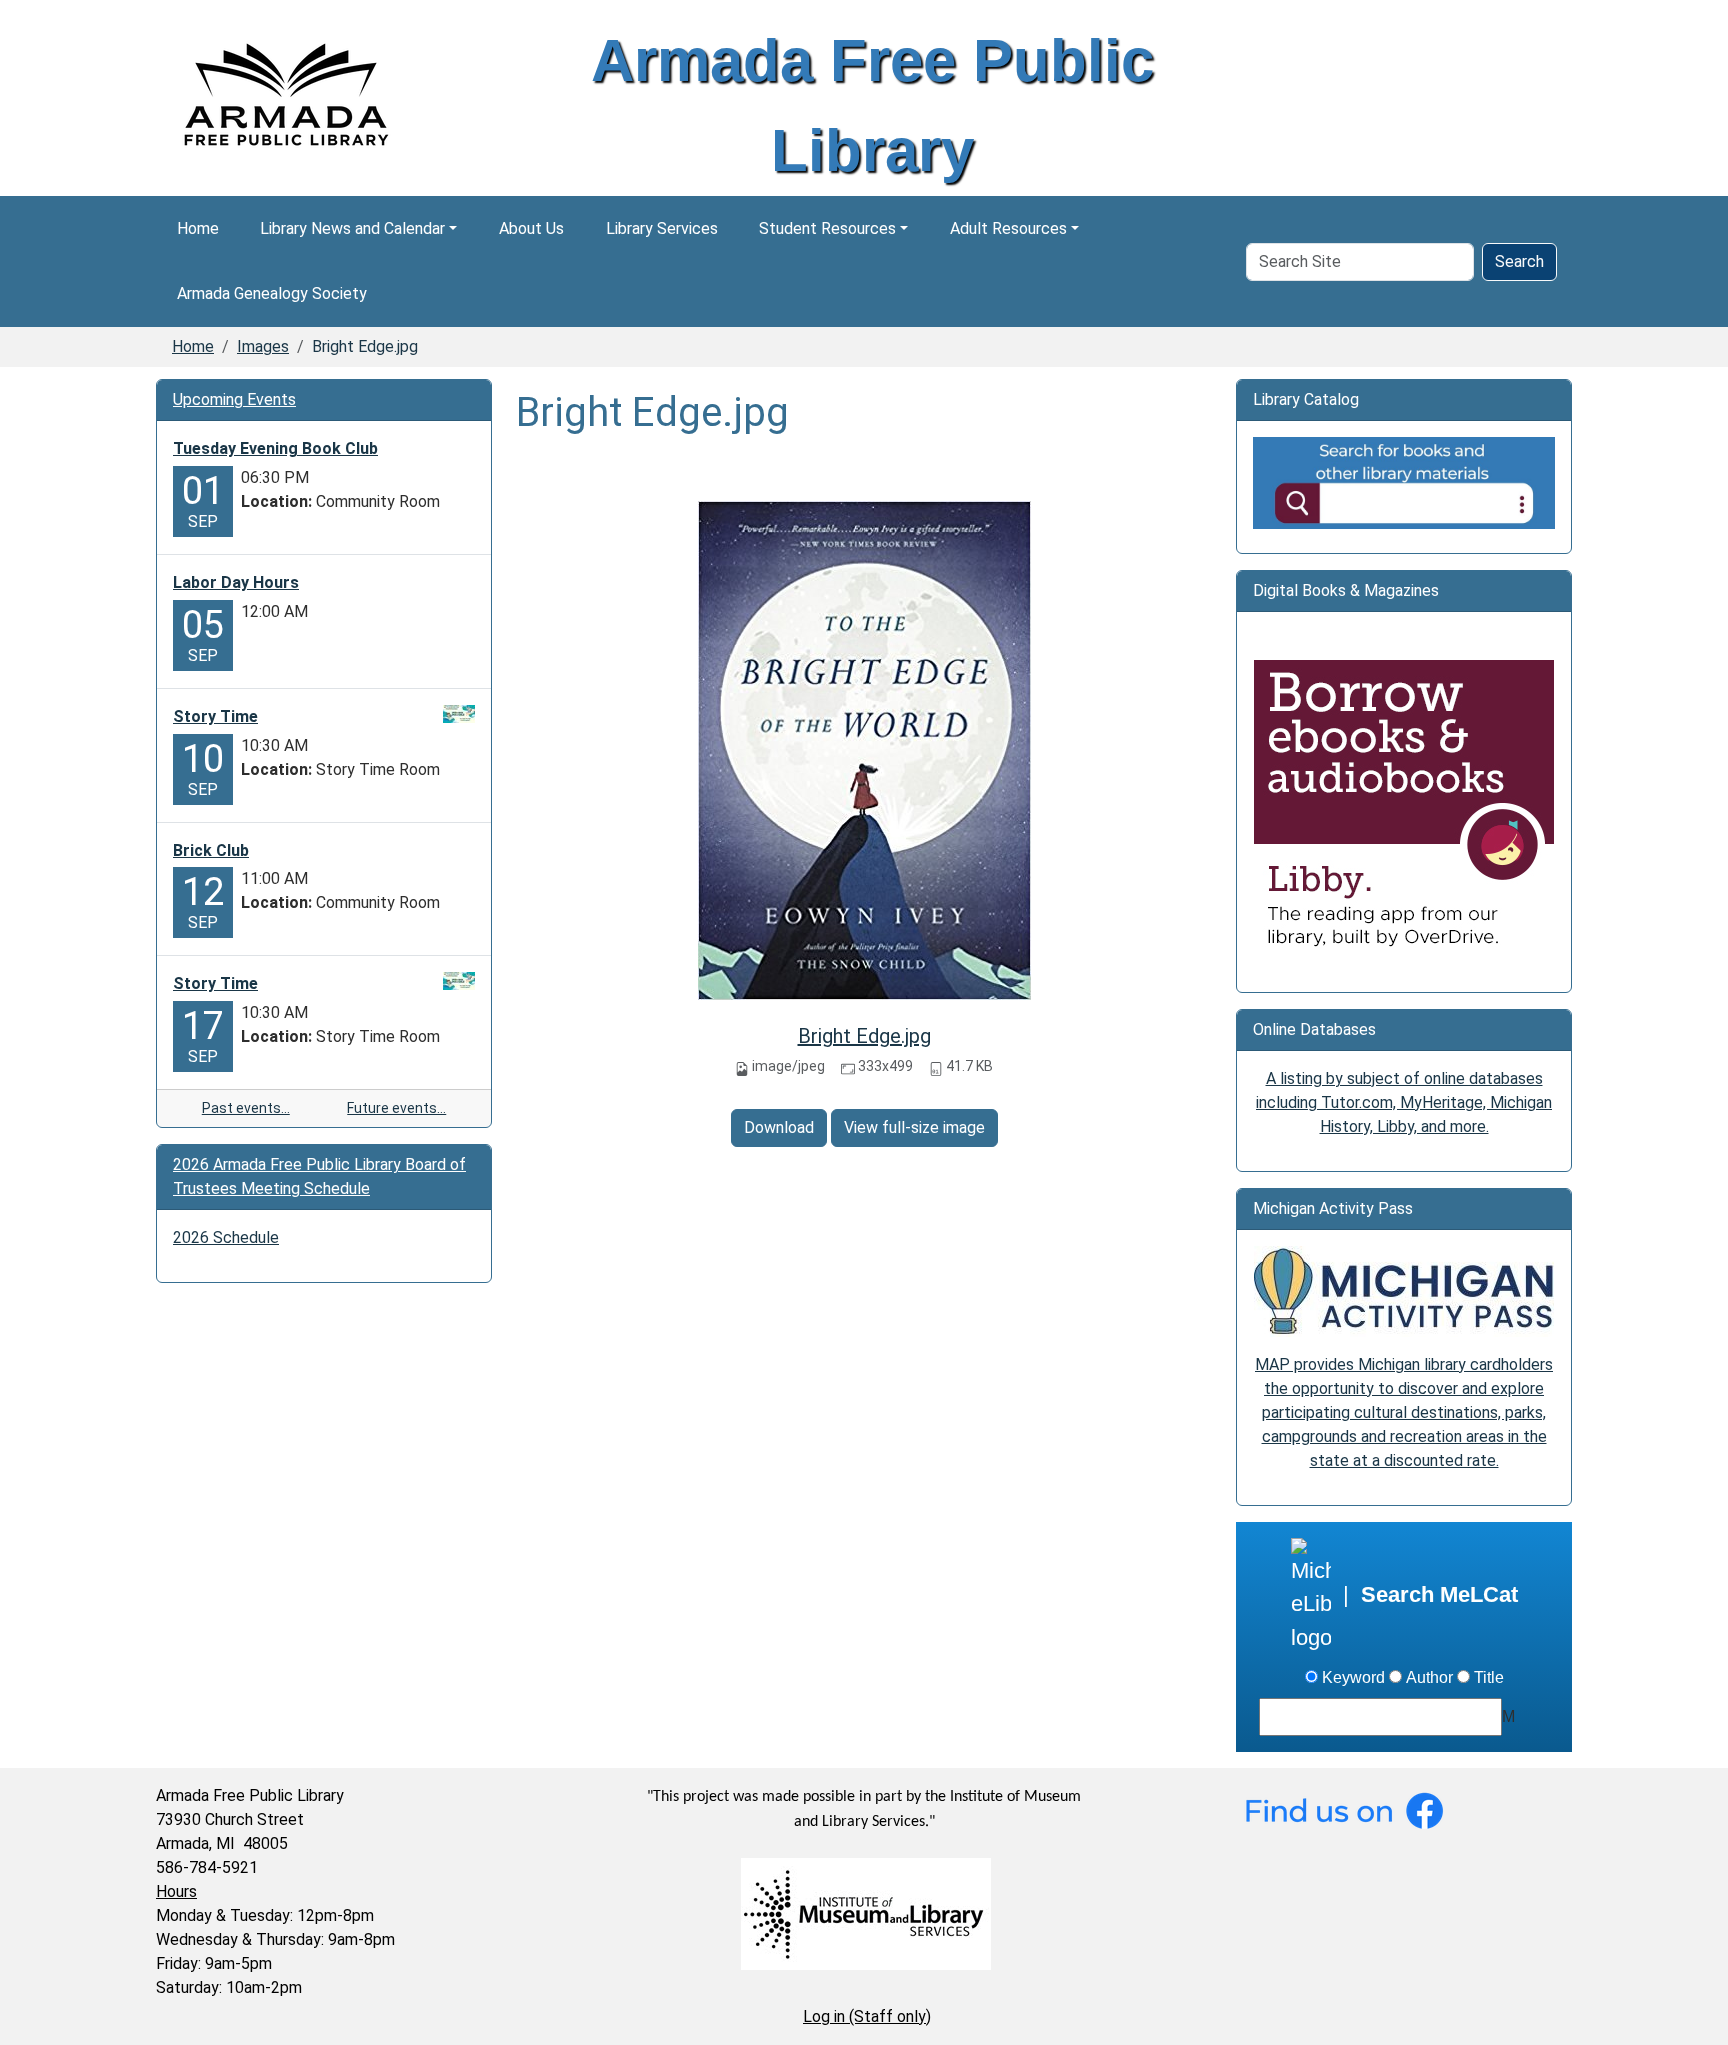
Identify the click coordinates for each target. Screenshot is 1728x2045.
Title (1489, 1677)
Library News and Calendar (352, 228)
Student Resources (827, 228)
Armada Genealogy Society (272, 293)
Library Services (662, 228)
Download (779, 1127)
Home (198, 228)
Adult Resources (1008, 228)
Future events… (396, 1108)
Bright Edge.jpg (864, 1036)
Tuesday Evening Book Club (275, 448)
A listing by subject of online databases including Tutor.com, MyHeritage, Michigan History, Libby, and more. (1404, 1102)
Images (263, 346)
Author (1429, 1677)
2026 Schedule (226, 1237)
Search (1519, 261)
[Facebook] (1344, 1808)
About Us (531, 228)
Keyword (1353, 1677)
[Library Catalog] (1404, 481)
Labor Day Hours (236, 582)
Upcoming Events (234, 399)
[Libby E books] (1404, 810)
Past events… (246, 1108)
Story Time (215, 716)
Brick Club (211, 850)
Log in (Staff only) (867, 2016)
